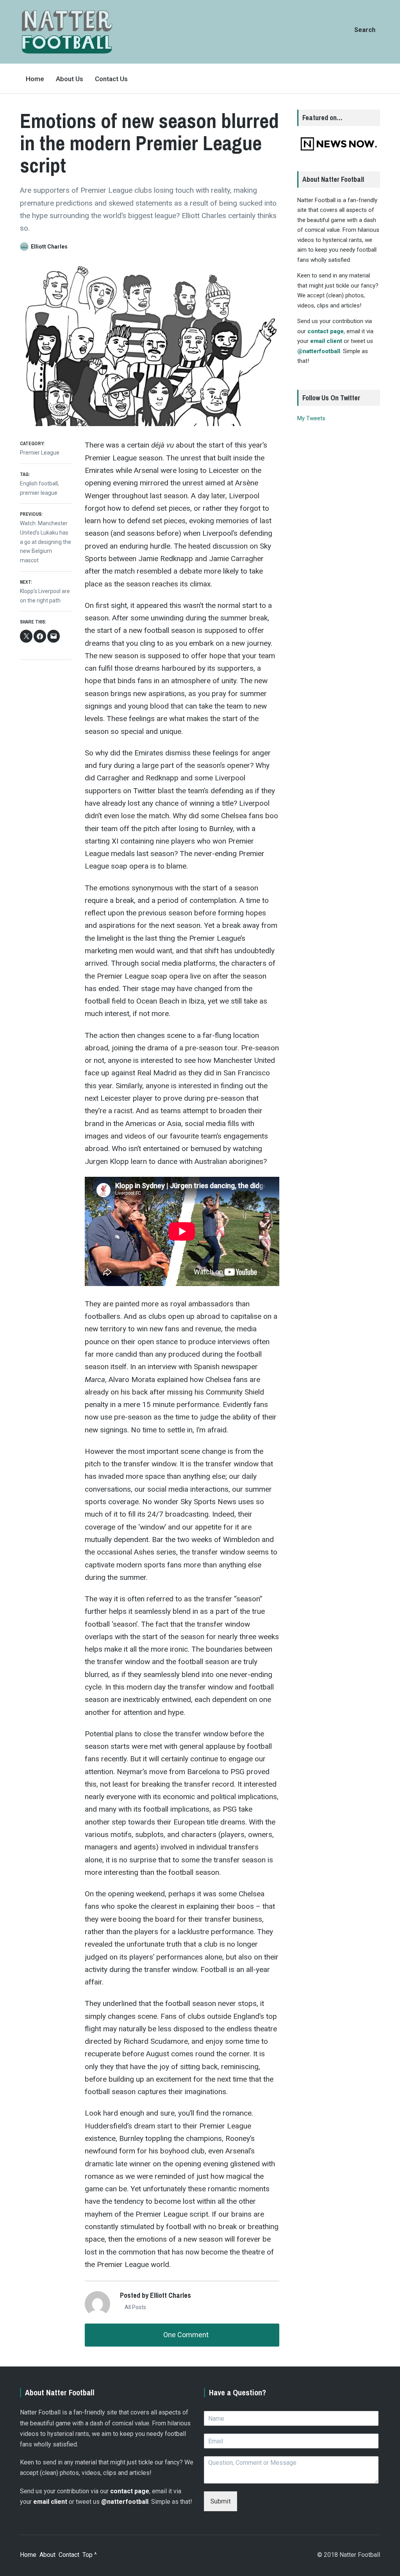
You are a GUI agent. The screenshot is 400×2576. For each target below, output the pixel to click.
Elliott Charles (49, 247)
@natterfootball (319, 351)
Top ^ (90, 2555)
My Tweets (311, 418)
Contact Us (111, 79)
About (47, 2555)
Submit (221, 2501)
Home (35, 79)
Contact (69, 2555)
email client (326, 341)
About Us (70, 79)
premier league (39, 493)
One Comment (185, 2335)
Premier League (40, 453)
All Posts (135, 2307)
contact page (326, 331)
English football (39, 483)
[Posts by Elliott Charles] (25, 247)
